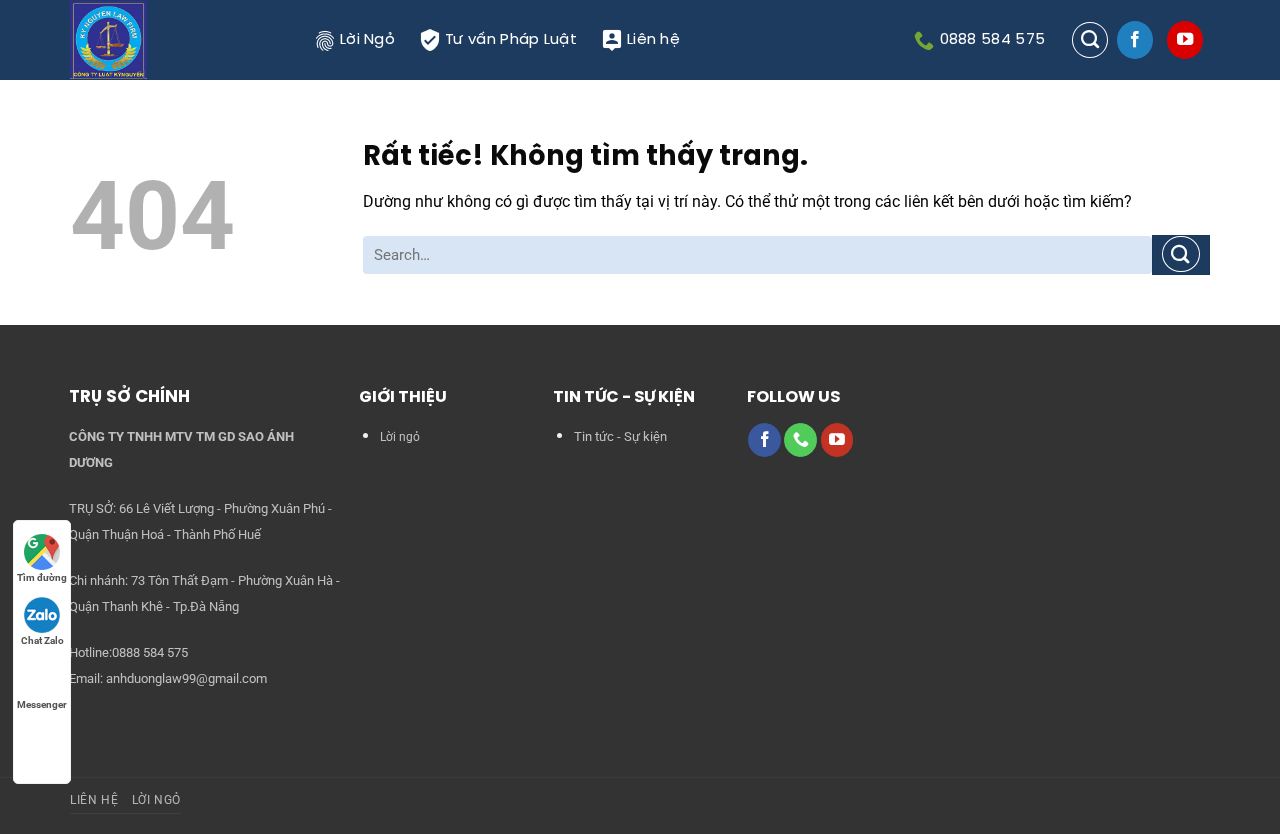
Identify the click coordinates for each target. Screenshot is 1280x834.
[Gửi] (1181, 254)
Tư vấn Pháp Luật (511, 40)
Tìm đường (42, 577)
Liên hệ (653, 40)
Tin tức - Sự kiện (620, 436)
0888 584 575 (150, 652)
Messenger (42, 704)
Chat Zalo (42, 640)
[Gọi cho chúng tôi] (800, 440)
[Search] (1090, 40)
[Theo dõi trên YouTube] (1185, 40)
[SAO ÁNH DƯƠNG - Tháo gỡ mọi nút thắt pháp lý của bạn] (177, 40)
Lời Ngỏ (367, 40)
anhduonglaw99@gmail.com (186, 678)
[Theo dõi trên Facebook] (1135, 40)
